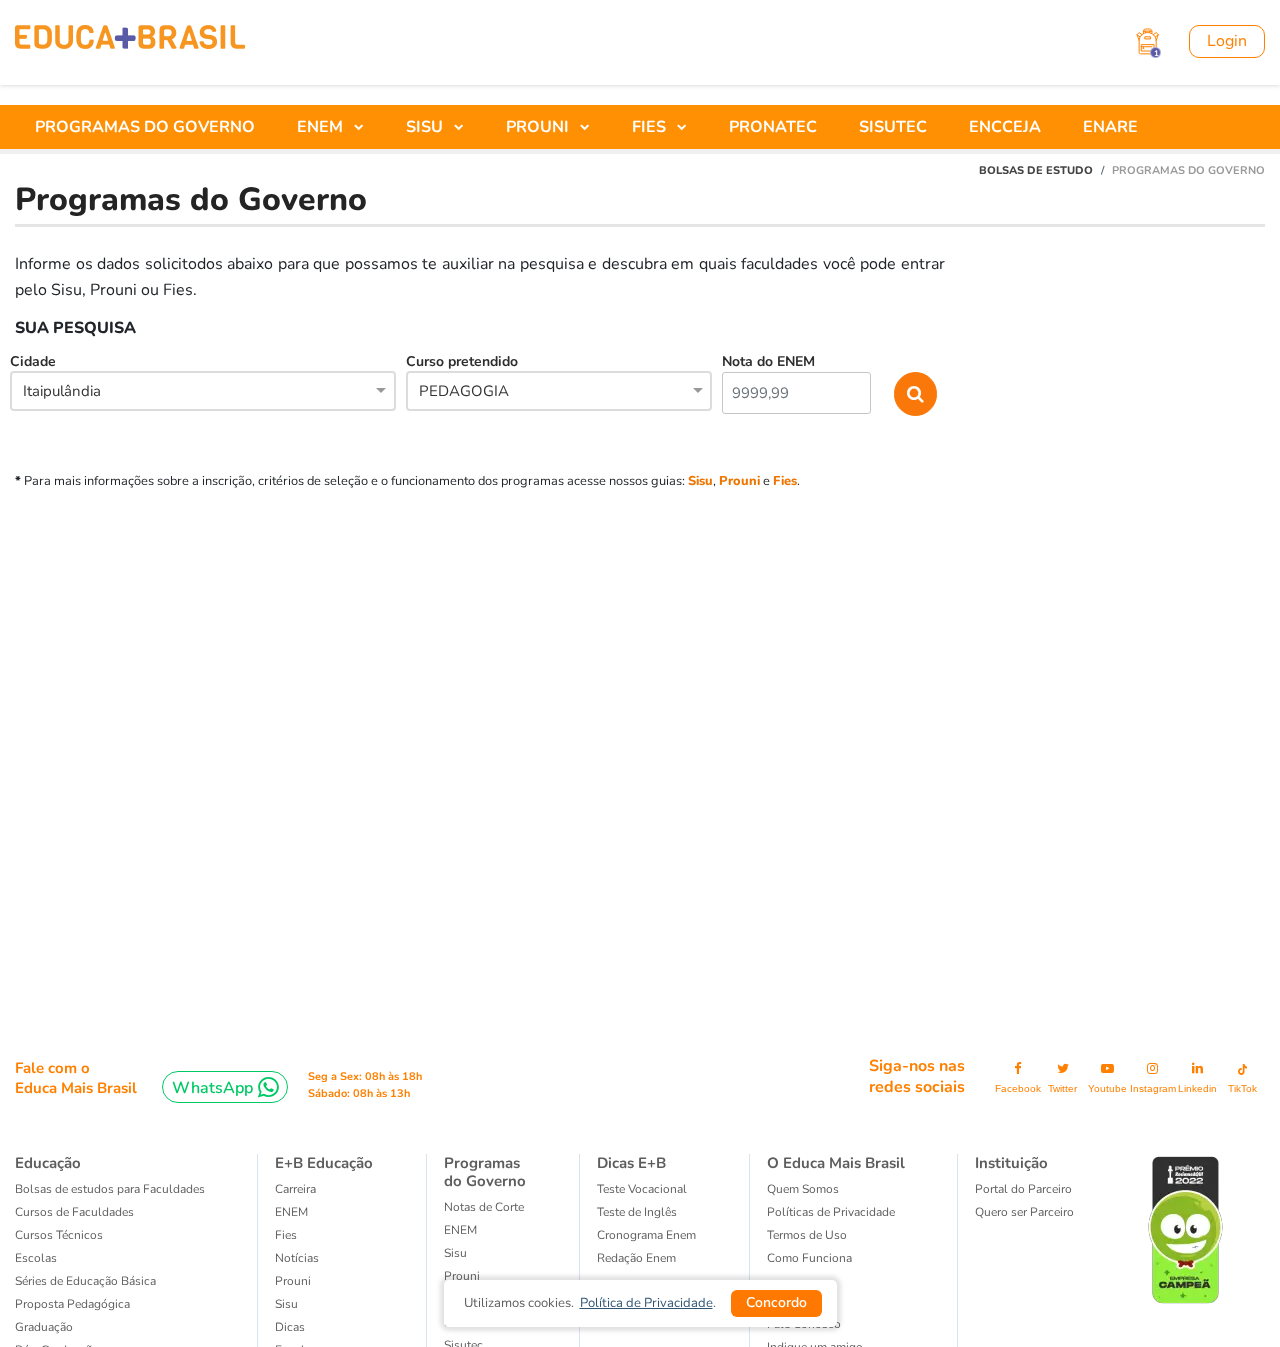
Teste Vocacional (642, 1189)
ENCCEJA (1005, 127)
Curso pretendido (462, 376)
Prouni (739, 481)
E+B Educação (324, 1163)
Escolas (36, 1258)
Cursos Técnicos (59, 1235)
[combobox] (203, 393)
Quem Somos (803, 1189)
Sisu (700, 481)
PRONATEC (773, 127)
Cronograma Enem (646, 1235)
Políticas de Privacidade (831, 1212)
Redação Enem (636, 1258)
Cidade (55, 376)
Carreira (295, 1189)
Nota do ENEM (768, 361)
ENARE (1110, 127)
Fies (785, 481)
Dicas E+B (631, 1163)
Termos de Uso (807, 1235)
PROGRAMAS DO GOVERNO (145, 127)
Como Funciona (809, 1258)
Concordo (776, 1302)
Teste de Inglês (637, 1212)
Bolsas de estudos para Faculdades (110, 1189)
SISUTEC (893, 127)
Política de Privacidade (646, 1303)
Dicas (290, 1327)
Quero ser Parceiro (1024, 1212)
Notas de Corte (484, 1207)
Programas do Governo (485, 1172)
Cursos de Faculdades (74, 1212)
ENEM (291, 1212)
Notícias (297, 1258)
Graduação (44, 1327)
